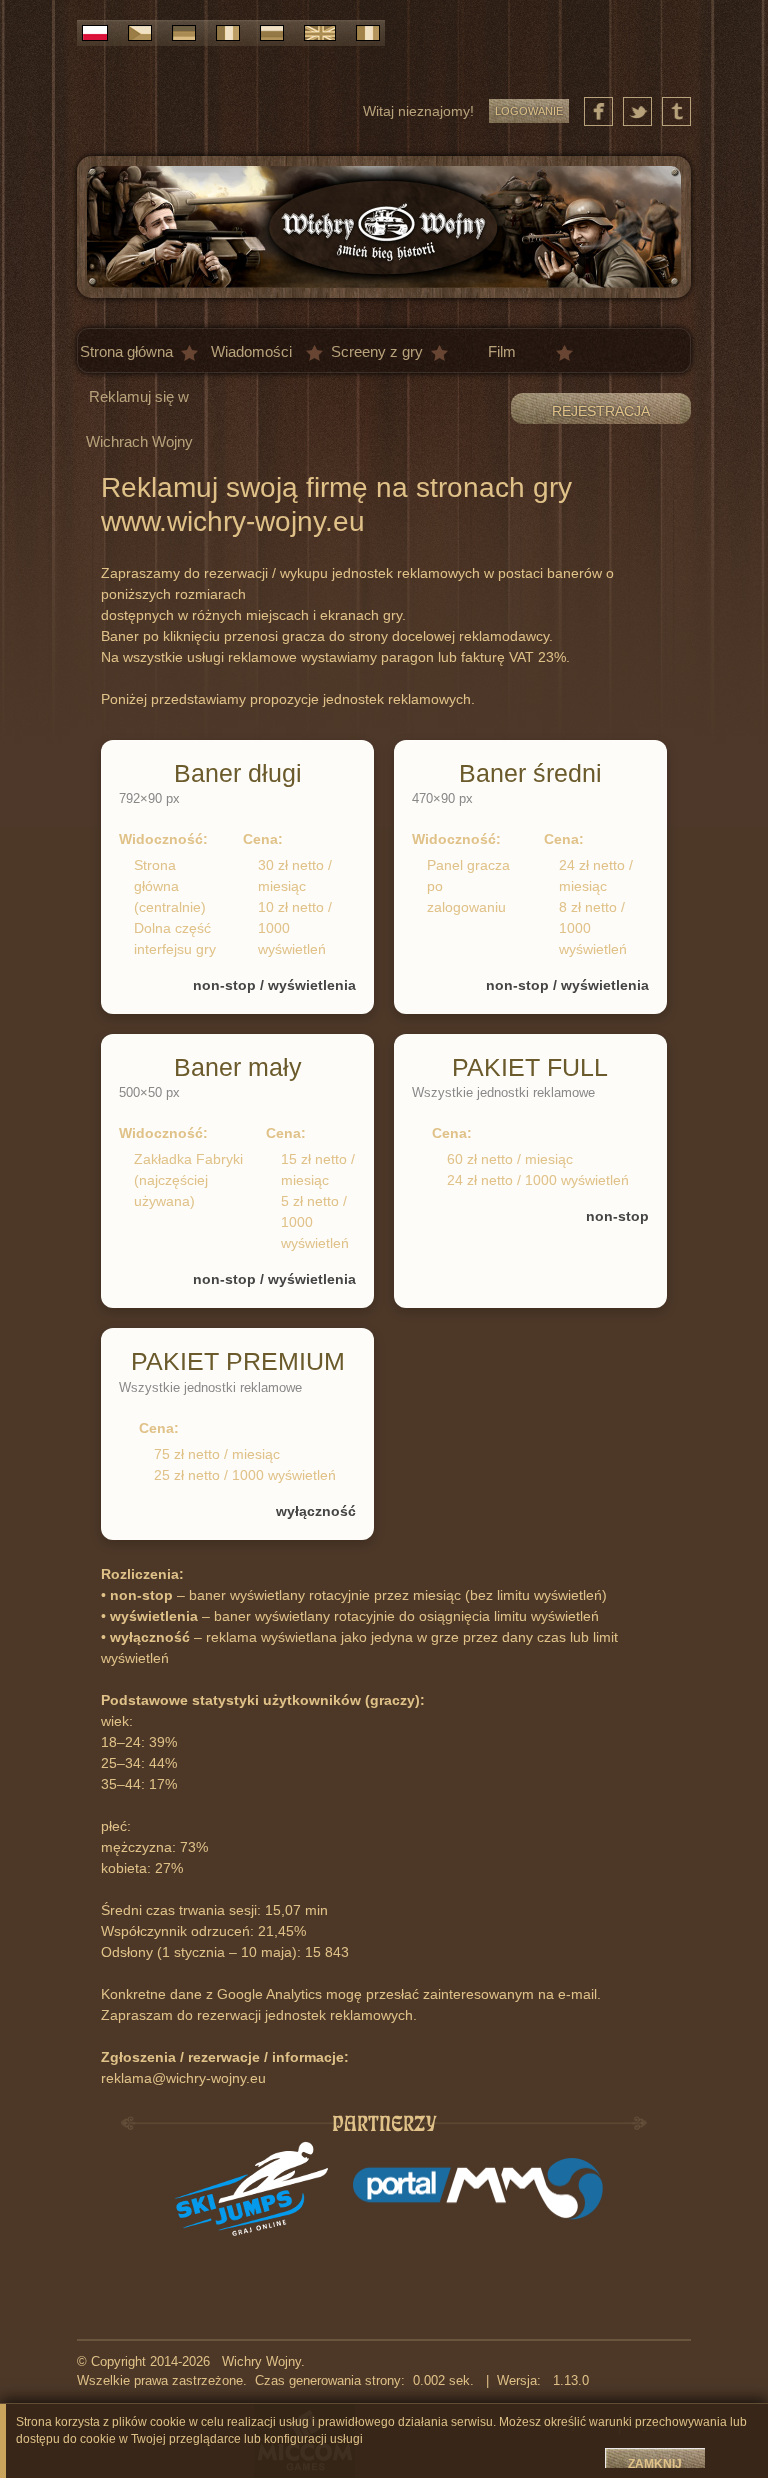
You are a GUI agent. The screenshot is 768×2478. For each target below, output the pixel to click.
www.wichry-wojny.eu (233, 521)
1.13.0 (567, 2381)
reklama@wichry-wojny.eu (183, 2078)
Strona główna (126, 351)
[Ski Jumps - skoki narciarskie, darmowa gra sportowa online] (251, 2189)
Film (502, 351)
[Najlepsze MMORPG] (478, 2189)
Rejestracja (601, 411)
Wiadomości (251, 351)
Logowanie (529, 111)
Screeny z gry (377, 351)
